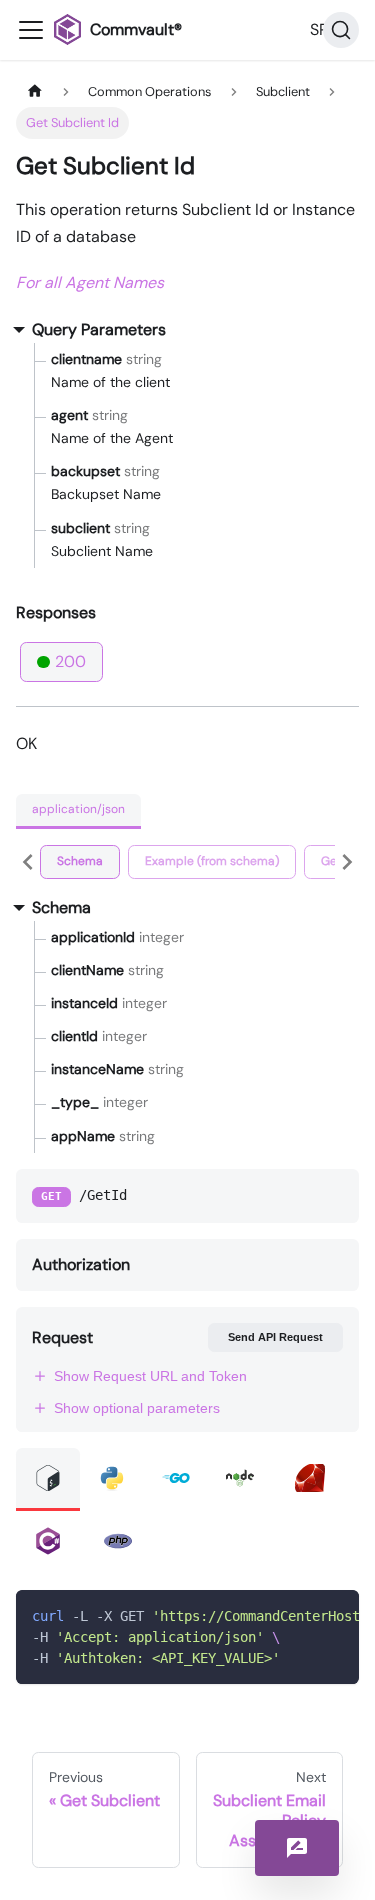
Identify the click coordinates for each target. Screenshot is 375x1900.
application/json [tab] (78, 809)
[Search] (341, 30)
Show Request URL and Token (150, 1376)
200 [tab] (70, 661)
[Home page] (35, 91)
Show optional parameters (137, 1408)
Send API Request (275, 1337)
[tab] (80, 862)
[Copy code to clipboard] (334, 1615)
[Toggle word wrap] (298, 1615)
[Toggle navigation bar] (31, 30)
